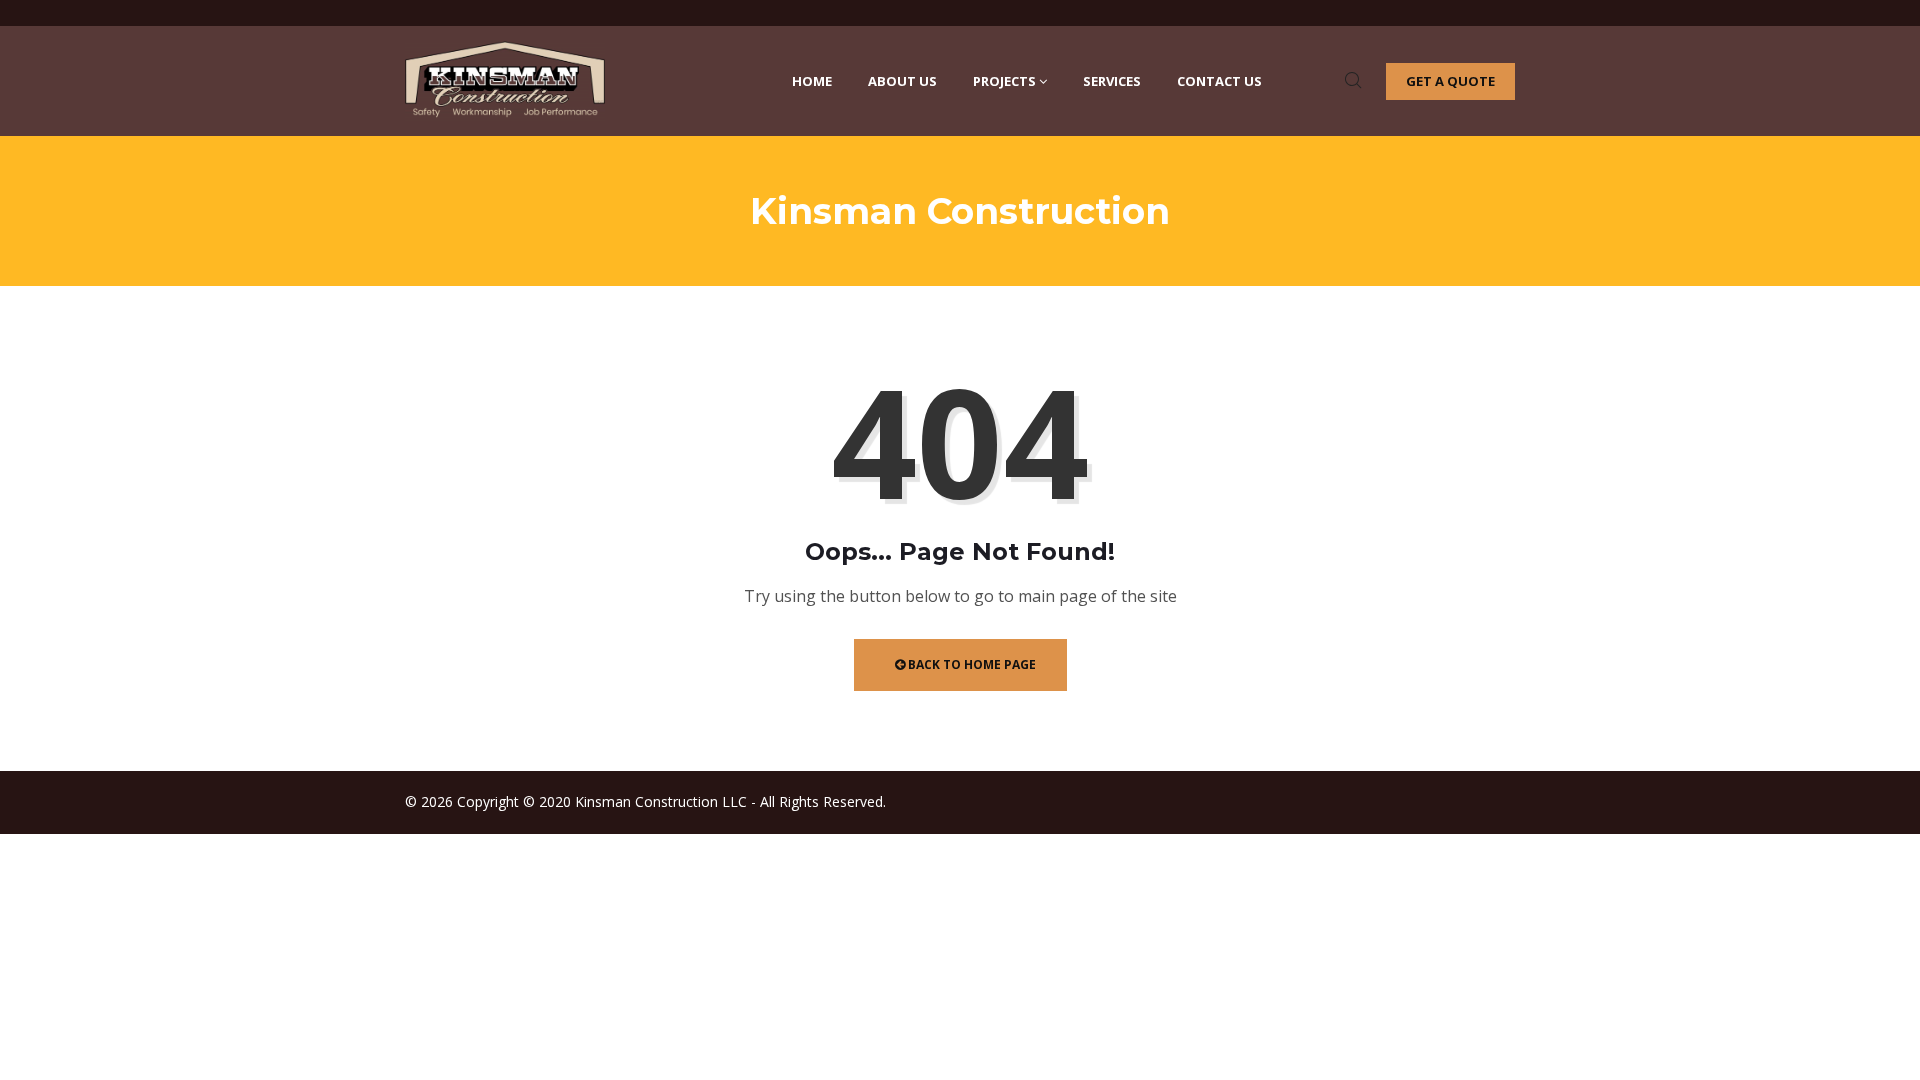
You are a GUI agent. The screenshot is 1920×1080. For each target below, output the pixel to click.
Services (1112, 81)
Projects (1004, 81)
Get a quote (1450, 81)
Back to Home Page (970, 664)
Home (812, 81)
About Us (902, 81)
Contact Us (1219, 81)
